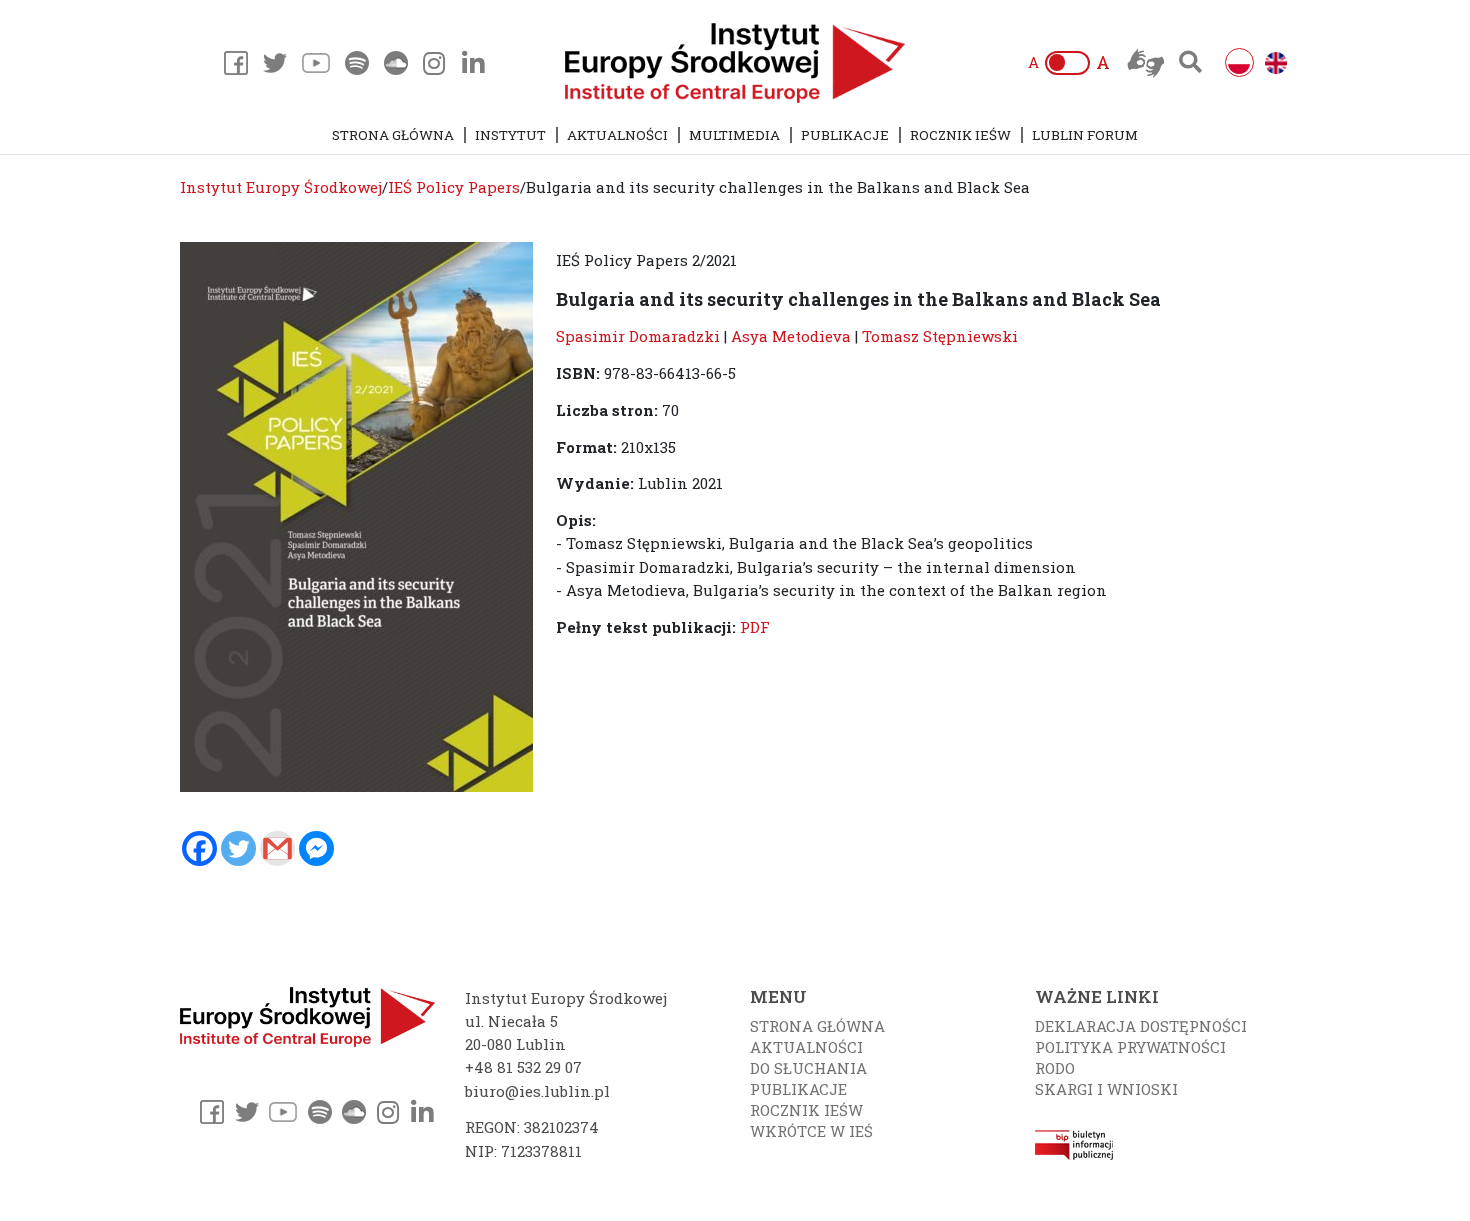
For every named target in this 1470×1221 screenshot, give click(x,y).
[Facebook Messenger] (316, 848)
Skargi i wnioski (1106, 1089)
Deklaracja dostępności (1141, 1026)
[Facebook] (199, 848)
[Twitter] (238, 848)
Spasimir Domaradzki (638, 336)
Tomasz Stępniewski (940, 336)
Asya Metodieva (791, 336)
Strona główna (393, 135)
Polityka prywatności (1130, 1047)
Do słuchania (808, 1068)
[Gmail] (277, 848)
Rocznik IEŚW (960, 135)
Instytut (510, 135)
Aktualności (617, 135)
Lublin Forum (1085, 135)
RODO (1055, 1068)
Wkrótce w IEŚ (811, 1131)
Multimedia (734, 135)
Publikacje (845, 135)
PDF (755, 627)
